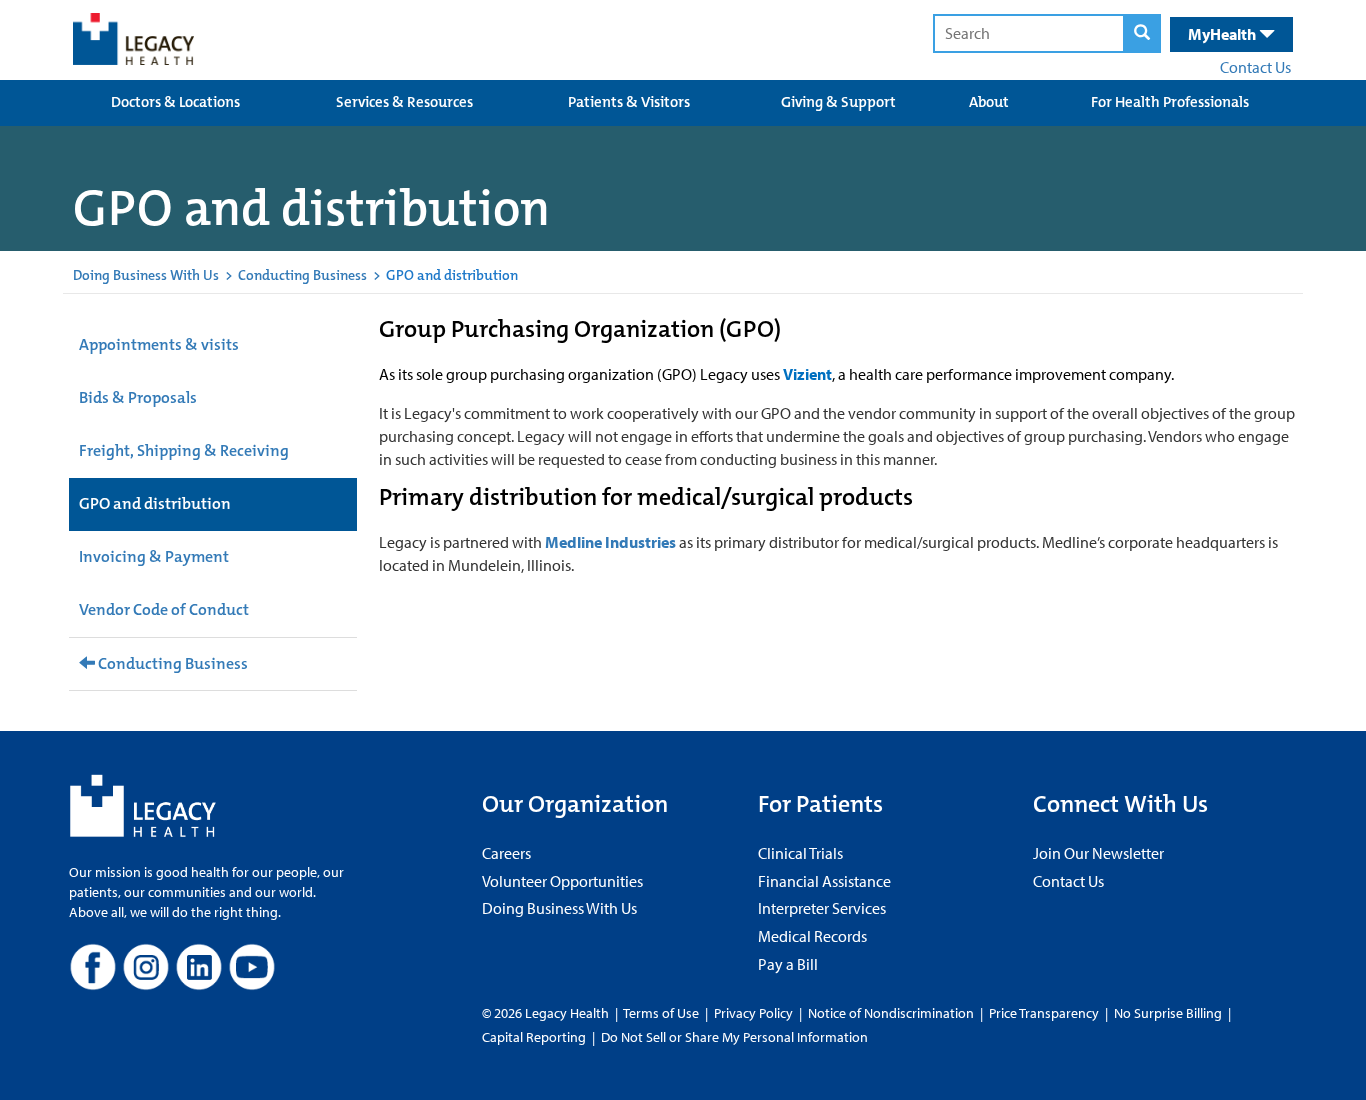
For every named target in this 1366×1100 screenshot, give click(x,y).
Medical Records (812, 936)
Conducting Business (302, 275)
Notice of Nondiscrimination (891, 1013)
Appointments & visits (159, 344)
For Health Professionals (1170, 102)
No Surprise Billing (1168, 1013)
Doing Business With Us (146, 275)
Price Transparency (1044, 1013)
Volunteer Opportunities (562, 881)
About (989, 102)
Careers (506, 853)
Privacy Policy (753, 1013)
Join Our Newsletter (1098, 853)
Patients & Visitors (629, 102)
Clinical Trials (800, 853)
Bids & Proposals (138, 397)
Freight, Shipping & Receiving (184, 450)
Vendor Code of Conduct (164, 609)
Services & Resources (404, 102)
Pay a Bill (788, 964)
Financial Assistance (824, 881)
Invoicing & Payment (154, 556)
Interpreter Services (822, 908)
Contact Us (1255, 67)
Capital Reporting (534, 1037)
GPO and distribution (155, 503)
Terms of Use (662, 1013)
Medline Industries (610, 542)
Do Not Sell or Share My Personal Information (734, 1037)
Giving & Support (838, 102)
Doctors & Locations (175, 102)
